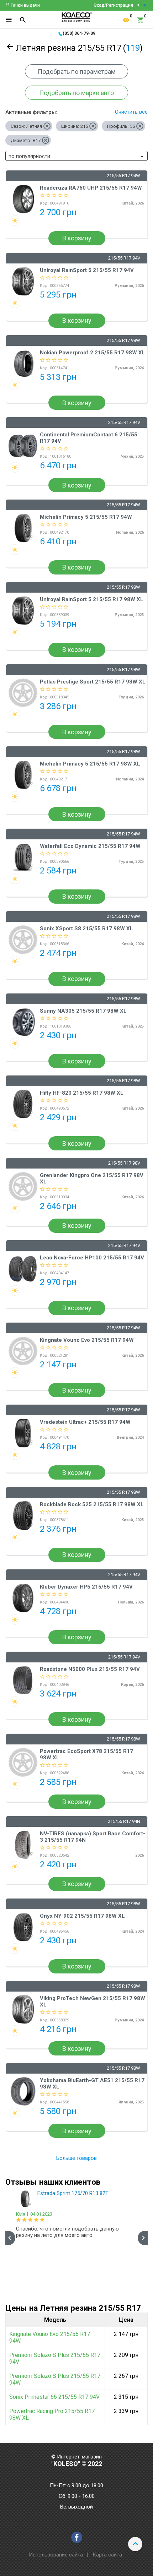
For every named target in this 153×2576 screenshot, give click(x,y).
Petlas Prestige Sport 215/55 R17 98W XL (93, 682)
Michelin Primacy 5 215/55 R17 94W (86, 517)
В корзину (77, 238)
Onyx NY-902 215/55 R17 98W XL (82, 1916)
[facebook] (77, 2537)
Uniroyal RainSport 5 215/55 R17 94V (87, 270)
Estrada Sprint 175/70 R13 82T (73, 2193)
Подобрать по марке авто (76, 93)
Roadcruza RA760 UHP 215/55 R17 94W (91, 188)
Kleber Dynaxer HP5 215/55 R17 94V (86, 1587)
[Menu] (9, 20)
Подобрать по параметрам (77, 72)
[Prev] (10, 2238)
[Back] (10, 48)
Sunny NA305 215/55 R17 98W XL (83, 1011)
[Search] (23, 20)
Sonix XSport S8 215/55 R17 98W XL (86, 928)
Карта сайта (107, 2555)
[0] (126, 20)
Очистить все (131, 112)
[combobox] (76, 156)
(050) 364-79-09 (79, 33)
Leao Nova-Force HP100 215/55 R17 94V (92, 1258)
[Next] (143, 2238)
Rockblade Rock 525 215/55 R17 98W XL (92, 1504)
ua (145, 5)
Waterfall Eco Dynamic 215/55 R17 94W (90, 846)
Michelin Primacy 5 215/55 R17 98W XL (90, 764)
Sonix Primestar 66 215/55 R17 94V (54, 2397)
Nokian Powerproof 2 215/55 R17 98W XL (93, 353)
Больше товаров (76, 2158)
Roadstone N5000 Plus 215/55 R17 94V (90, 1669)
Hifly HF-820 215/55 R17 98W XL (82, 1093)
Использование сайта (56, 2555)
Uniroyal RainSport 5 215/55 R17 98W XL (92, 599)
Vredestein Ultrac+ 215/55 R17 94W (85, 1422)
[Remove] (47, 126)
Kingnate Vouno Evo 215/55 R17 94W (87, 1340)
